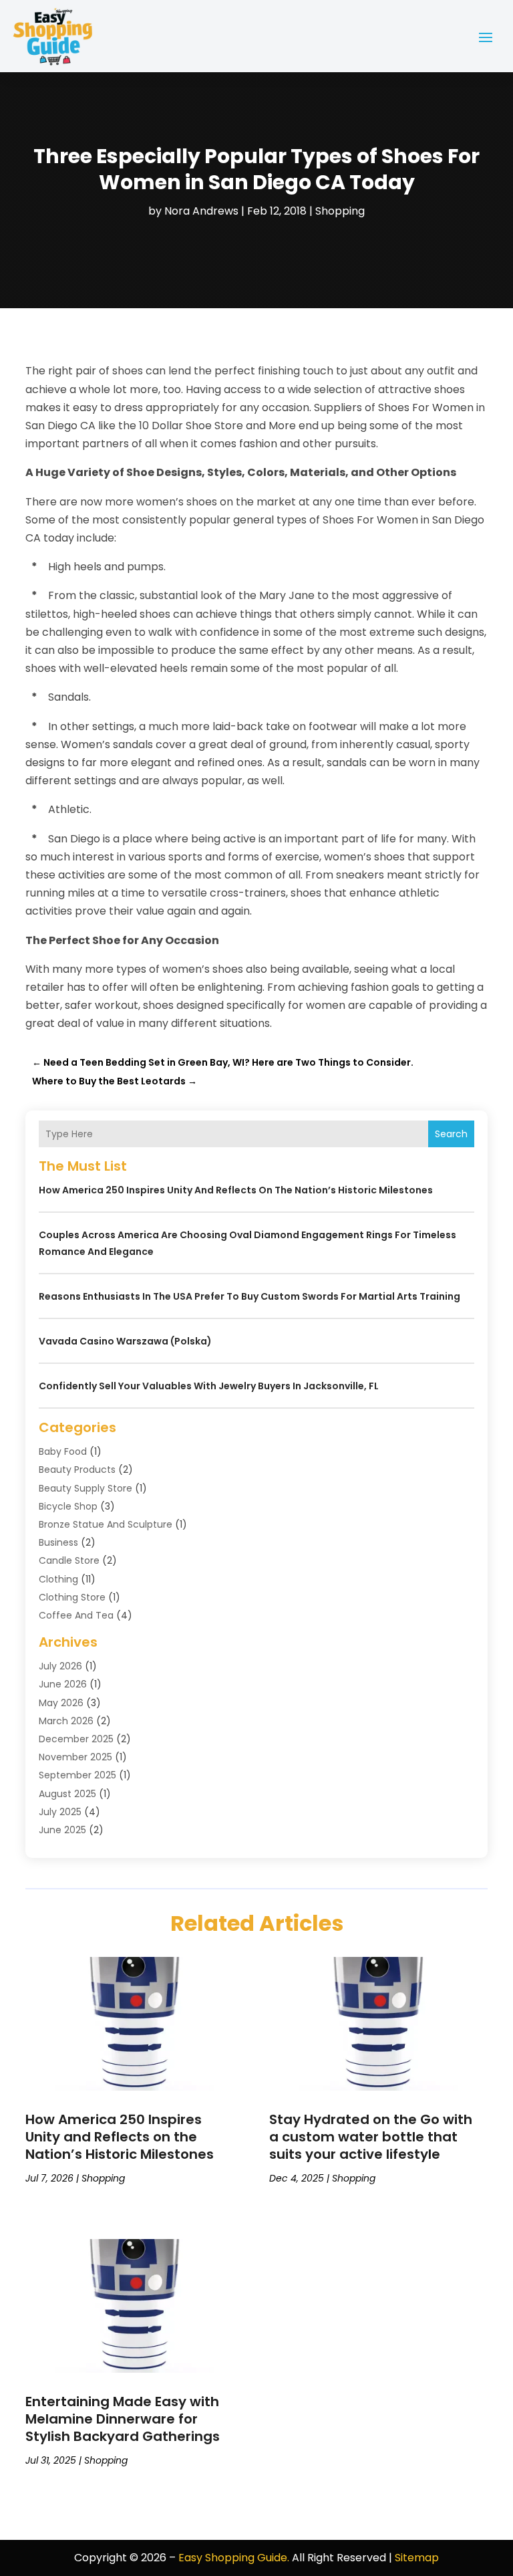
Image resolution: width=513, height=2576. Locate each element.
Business (58, 1542)
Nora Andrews (201, 211)
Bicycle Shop (68, 1506)
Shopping (340, 211)
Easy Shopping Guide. (234, 2558)
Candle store (69, 1560)
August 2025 (67, 1794)
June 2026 (63, 1684)
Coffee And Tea (76, 1615)
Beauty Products (77, 1470)
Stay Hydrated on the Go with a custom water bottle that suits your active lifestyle (371, 2137)
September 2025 (77, 1775)
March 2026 (66, 1721)
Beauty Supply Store (85, 1488)
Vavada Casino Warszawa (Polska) (125, 1341)
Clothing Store (72, 1597)
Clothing (58, 1579)
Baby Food (63, 1451)
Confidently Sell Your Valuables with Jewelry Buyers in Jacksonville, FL (209, 1386)
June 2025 (62, 1830)
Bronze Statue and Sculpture (106, 1524)
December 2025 (76, 1739)
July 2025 (60, 1812)
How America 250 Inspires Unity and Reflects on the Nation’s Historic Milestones (236, 1190)
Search (451, 1134)
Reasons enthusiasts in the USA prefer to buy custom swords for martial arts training (249, 1296)
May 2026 (61, 1703)
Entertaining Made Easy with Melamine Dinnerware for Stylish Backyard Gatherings (123, 2419)
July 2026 (60, 1666)
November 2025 (75, 1757)
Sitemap (417, 2558)
